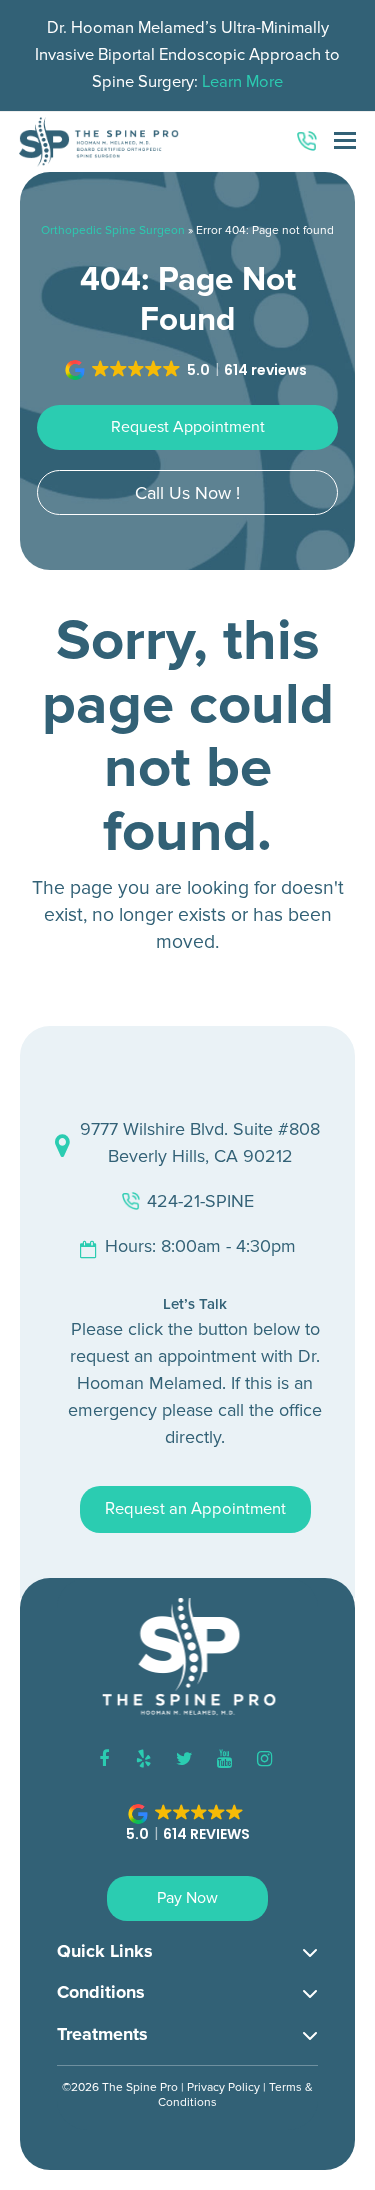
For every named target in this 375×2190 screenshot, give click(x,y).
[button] (187, 370)
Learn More (242, 82)
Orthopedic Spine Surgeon (113, 230)
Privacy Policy (223, 2087)
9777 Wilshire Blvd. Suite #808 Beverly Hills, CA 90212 (200, 1142)
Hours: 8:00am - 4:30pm (200, 1246)
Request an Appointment (195, 1509)
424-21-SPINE (200, 1201)
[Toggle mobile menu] (345, 142)
